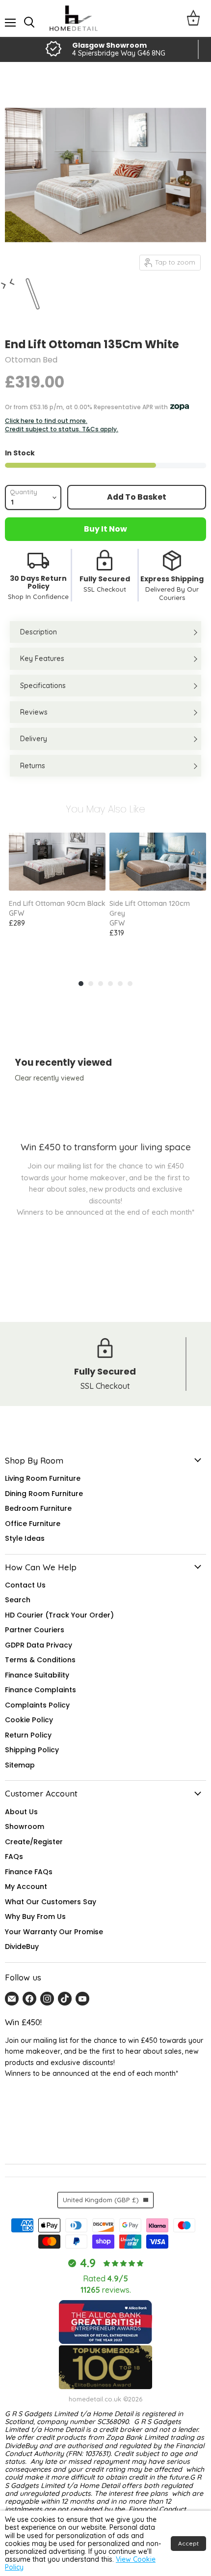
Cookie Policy (29, 1720)
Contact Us (25, 1585)
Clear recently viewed (49, 1078)
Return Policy (28, 1735)
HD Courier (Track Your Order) (59, 1615)
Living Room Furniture (43, 1478)
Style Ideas (25, 1538)
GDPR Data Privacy (39, 1645)
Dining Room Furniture (44, 1494)
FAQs (14, 1857)
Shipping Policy (32, 1750)
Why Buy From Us (35, 1917)
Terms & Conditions (40, 1660)
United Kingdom (101, 2200)
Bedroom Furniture (38, 1508)
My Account (26, 1887)
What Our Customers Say (51, 1902)
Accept (188, 2543)
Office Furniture (33, 1524)
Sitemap (20, 1765)
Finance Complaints (40, 1690)
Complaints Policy (37, 1705)
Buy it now (105, 529)
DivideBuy (22, 1947)
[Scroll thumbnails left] (6, 289)
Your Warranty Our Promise (54, 1932)
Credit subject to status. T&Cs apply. (62, 429)
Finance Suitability (37, 1675)
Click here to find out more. (46, 421)
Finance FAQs (29, 1872)
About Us (21, 1812)
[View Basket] (193, 18)
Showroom (25, 1827)
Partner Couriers (35, 1630)
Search (18, 1600)
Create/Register (34, 1842)
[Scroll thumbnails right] (10, 278)
